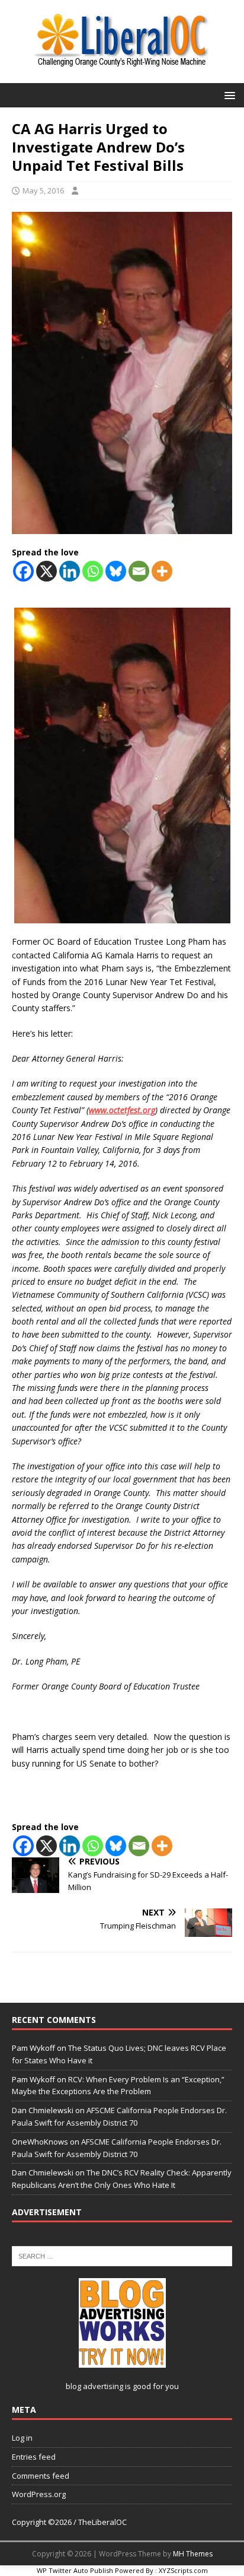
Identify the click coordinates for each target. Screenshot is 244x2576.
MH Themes (193, 2554)
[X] (46, 571)
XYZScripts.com (183, 2570)
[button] (228, 95)
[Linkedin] (70, 571)
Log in (22, 2438)
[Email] (139, 571)
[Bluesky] (116, 571)
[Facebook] (23, 571)
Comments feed (41, 2476)
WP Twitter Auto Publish (75, 2570)
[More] (162, 571)
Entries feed (34, 2457)
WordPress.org (39, 2494)
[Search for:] (122, 2256)
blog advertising (94, 2386)
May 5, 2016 (43, 190)
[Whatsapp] (93, 571)
